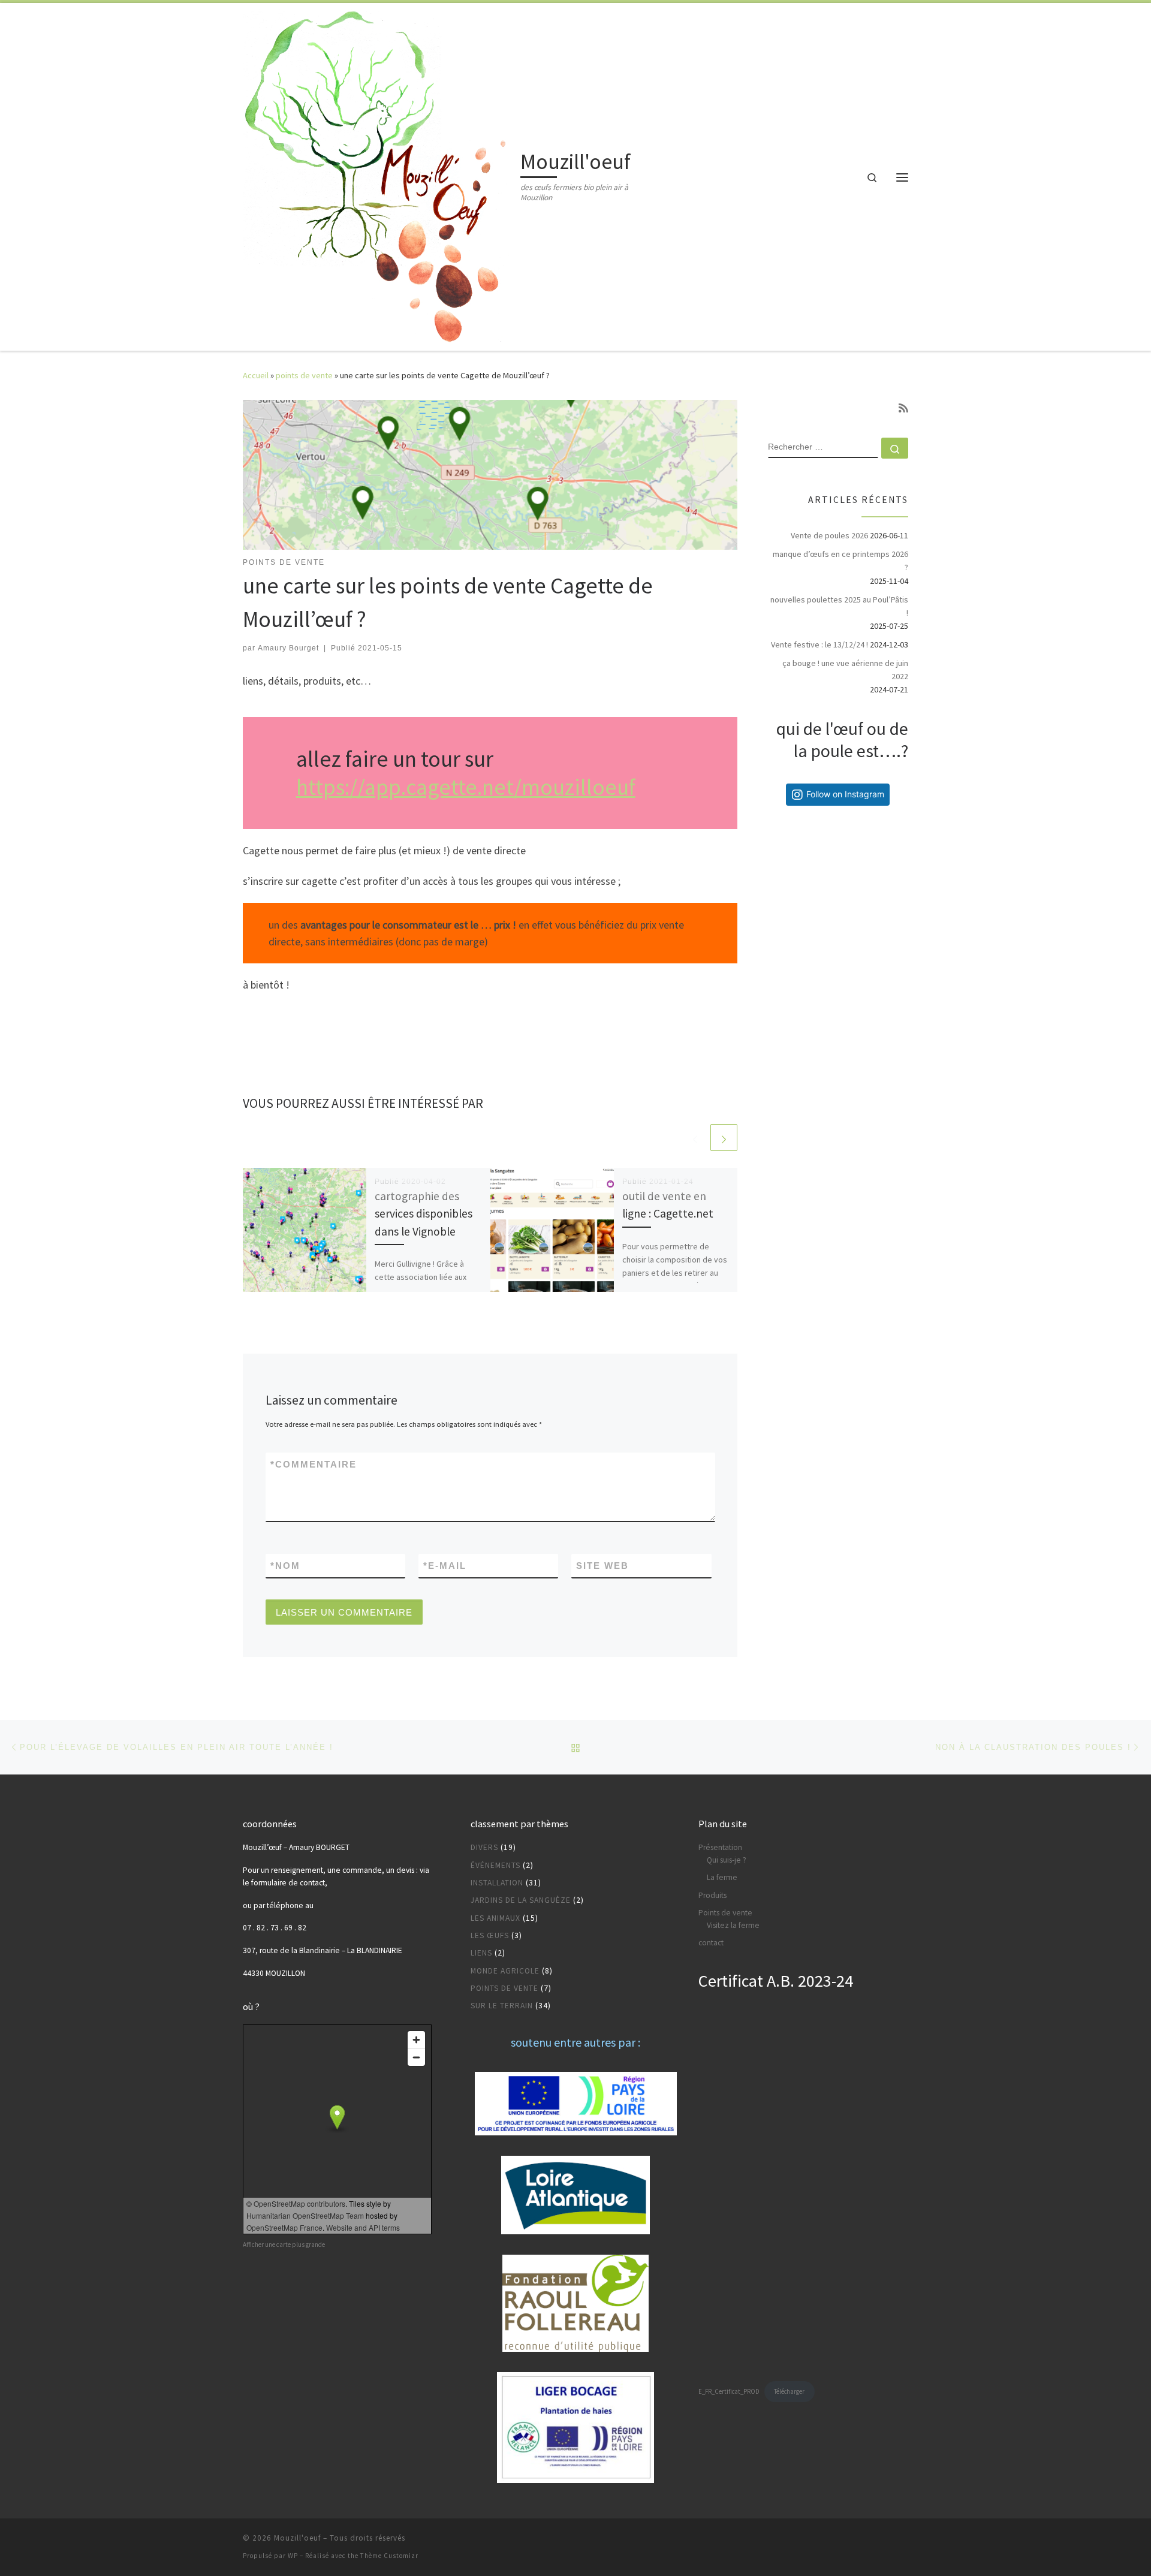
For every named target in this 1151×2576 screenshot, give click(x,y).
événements (495, 1865)
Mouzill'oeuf (297, 2538)
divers (484, 1847)
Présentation (720, 1847)
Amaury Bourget (288, 648)
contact (711, 1943)
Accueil (256, 375)
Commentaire (314, 1464)
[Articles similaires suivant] (724, 1138)
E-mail (445, 1566)
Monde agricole (505, 1971)
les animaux (495, 1918)
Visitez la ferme (733, 1925)
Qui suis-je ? (727, 1860)
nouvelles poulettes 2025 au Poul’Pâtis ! (839, 606)
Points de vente (725, 1913)
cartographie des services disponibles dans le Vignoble (424, 1213)
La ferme (722, 1877)
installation (497, 1883)
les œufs (490, 1935)
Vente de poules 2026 (829, 535)
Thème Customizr (389, 2556)
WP (293, 2556)
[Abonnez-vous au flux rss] (903, 408)
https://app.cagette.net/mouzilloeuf (466, 787)
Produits (712, 1895)
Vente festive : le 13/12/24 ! (819, 644)
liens (481, 1953)
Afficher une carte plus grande (284, 2244)
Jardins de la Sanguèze (521, 1900)
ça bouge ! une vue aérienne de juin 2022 (845, 670)
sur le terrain (502, 2006)
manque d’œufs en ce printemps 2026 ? (840, 561)
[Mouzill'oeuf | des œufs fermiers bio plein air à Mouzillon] (379, 175)
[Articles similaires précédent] (695, 1138)
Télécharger (789, 2391)
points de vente (304, 375)
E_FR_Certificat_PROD (729, 2391)
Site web (602, 1566)
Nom (285, 1566)
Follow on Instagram (845, 794)
